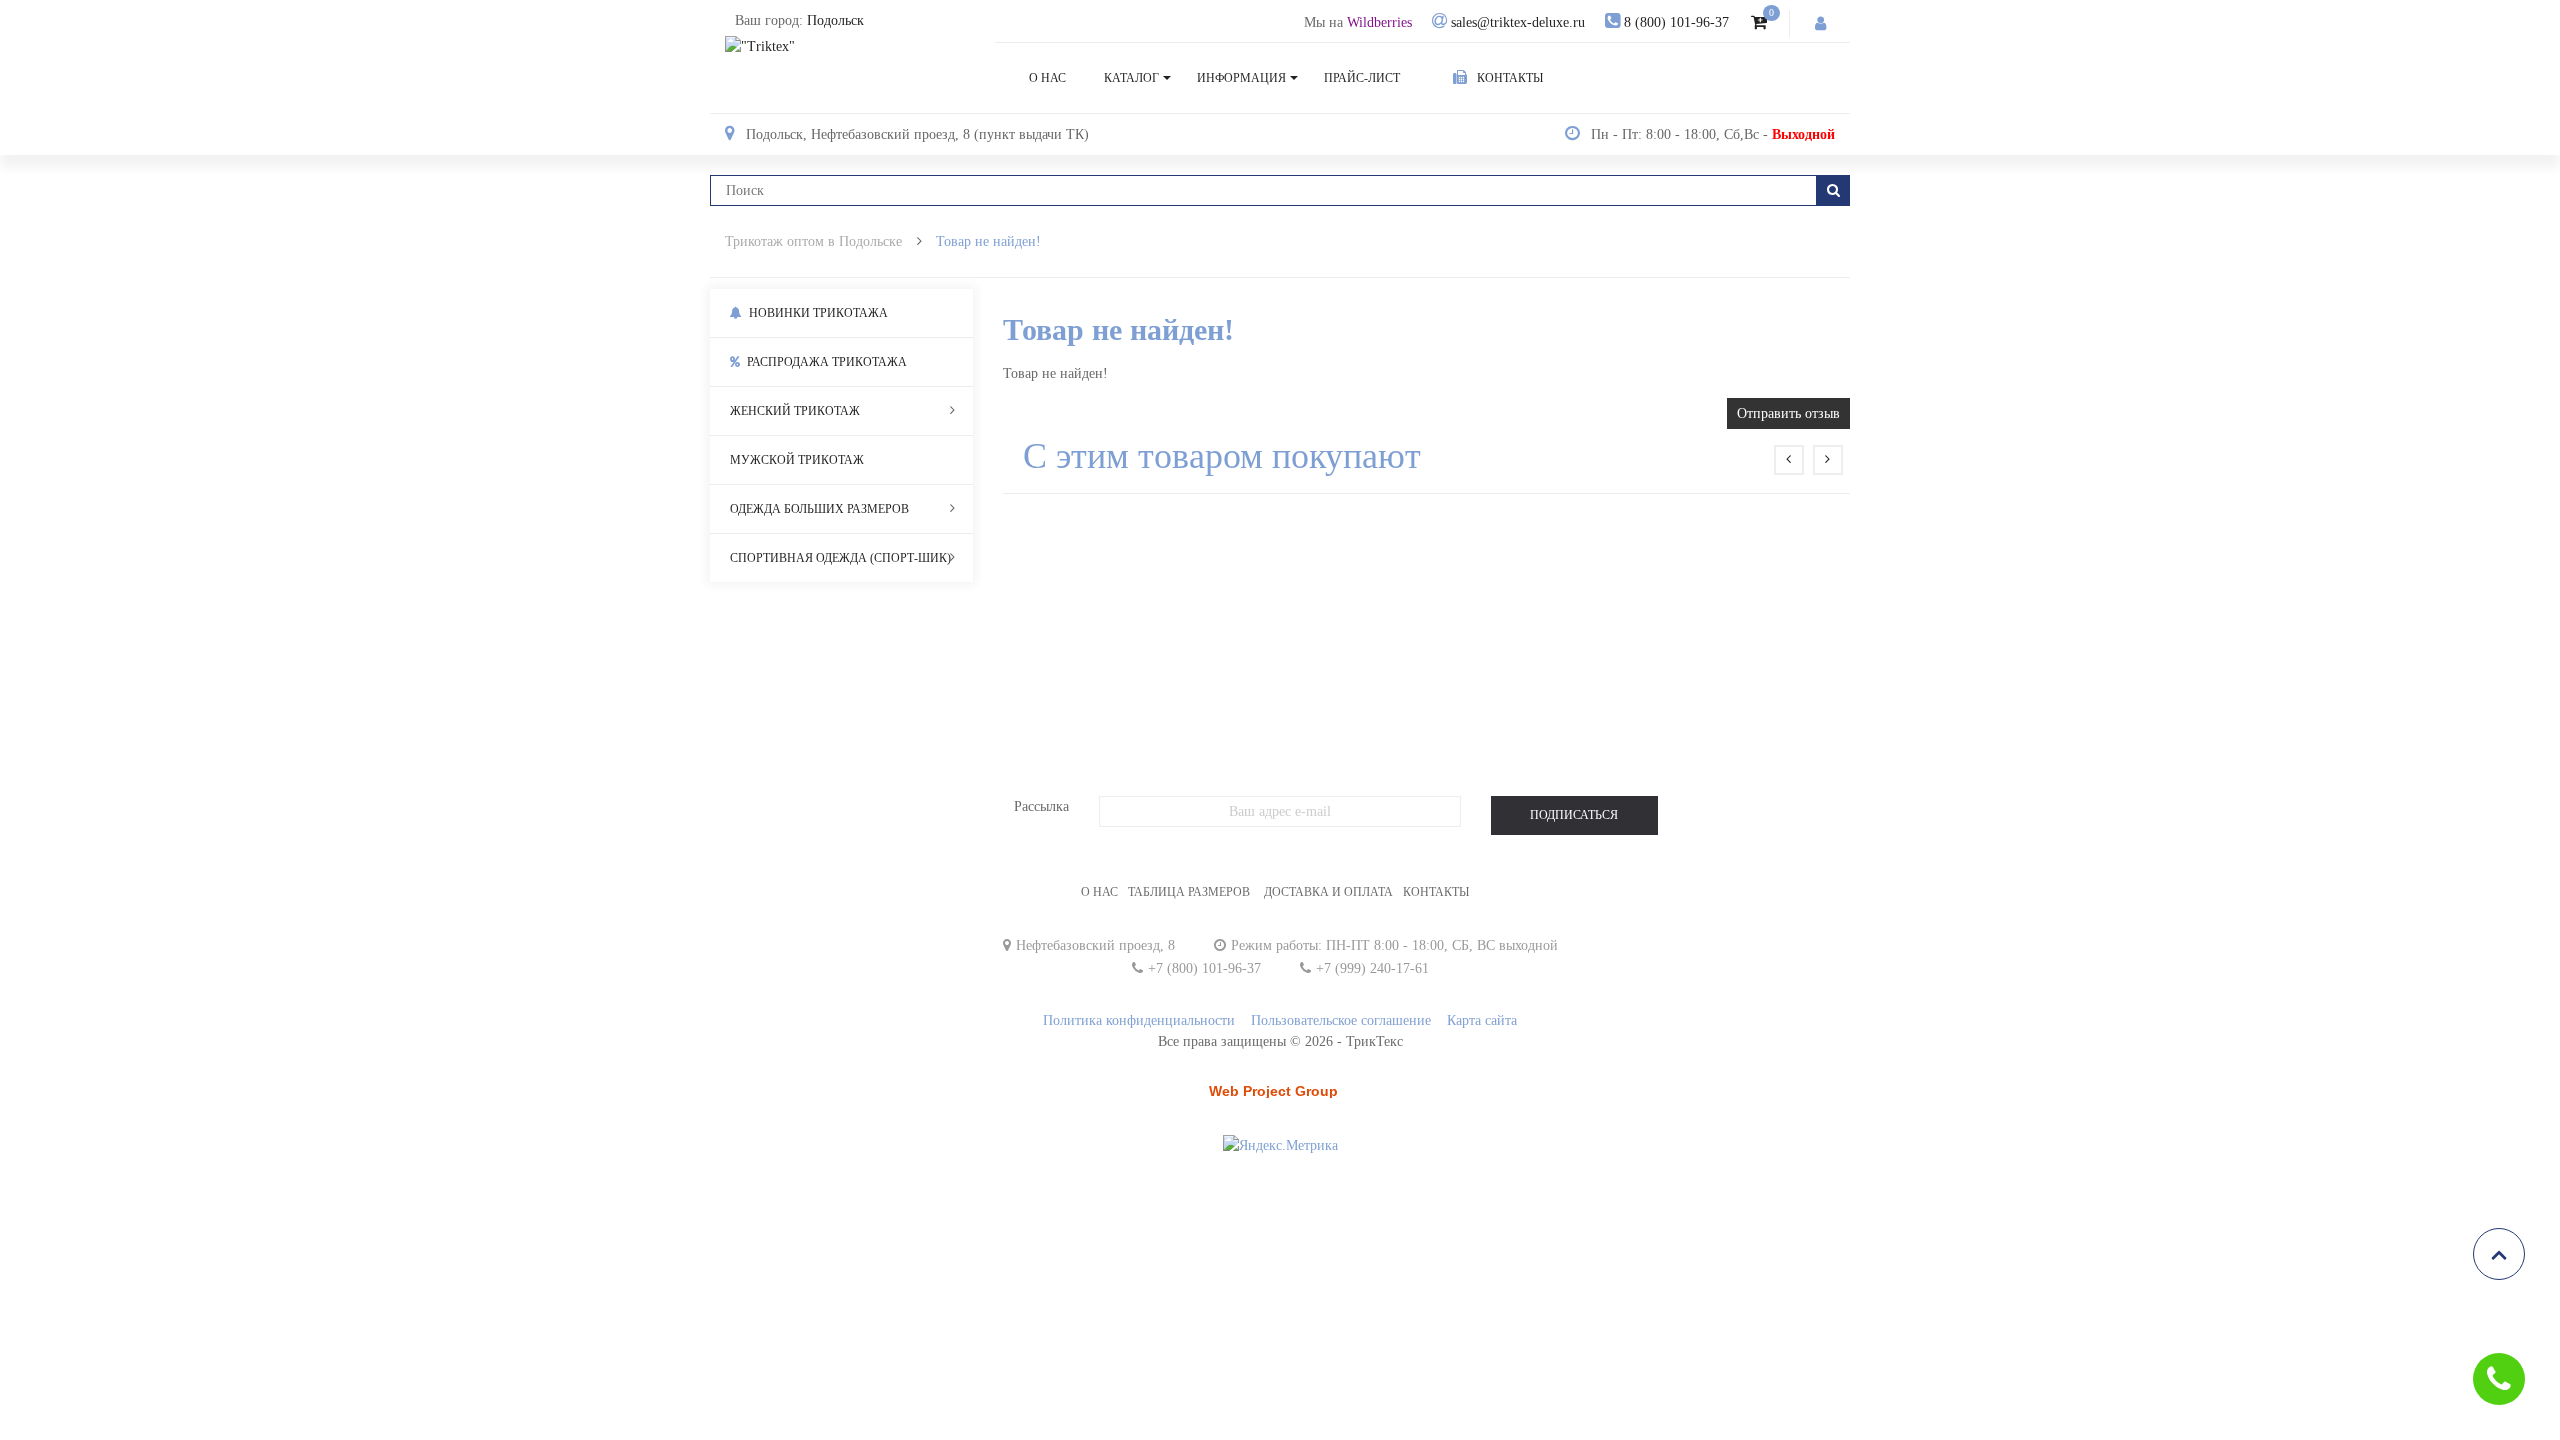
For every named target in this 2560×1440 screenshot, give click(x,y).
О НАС (1099, 892)
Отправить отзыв (1788, 413)
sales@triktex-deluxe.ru (1518, 22)
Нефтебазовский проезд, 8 (1095, 945)
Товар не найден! (988, 241)
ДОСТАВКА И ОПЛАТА (1328, 892)
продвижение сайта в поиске (1279, 1097)
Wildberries (1379, 22)
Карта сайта (1482, 1020)
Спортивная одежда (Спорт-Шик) (840, 558)
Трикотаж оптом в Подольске (813, 241)
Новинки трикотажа (817, 313)
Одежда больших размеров (819, 509)
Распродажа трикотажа (825, 362)
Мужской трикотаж (797, 460)
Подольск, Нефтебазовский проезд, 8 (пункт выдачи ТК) (917, 134)
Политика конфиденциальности (1139, 1020)
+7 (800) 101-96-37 (1204, 968)
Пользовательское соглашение (1341, 1020)
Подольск (835, 20)
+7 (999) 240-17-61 (1372, 968)
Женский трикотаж (795, 411)
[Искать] (1833, 190)
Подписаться (1574, 815)
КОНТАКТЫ (1436, 892)
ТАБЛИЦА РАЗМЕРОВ (1189, 892)
